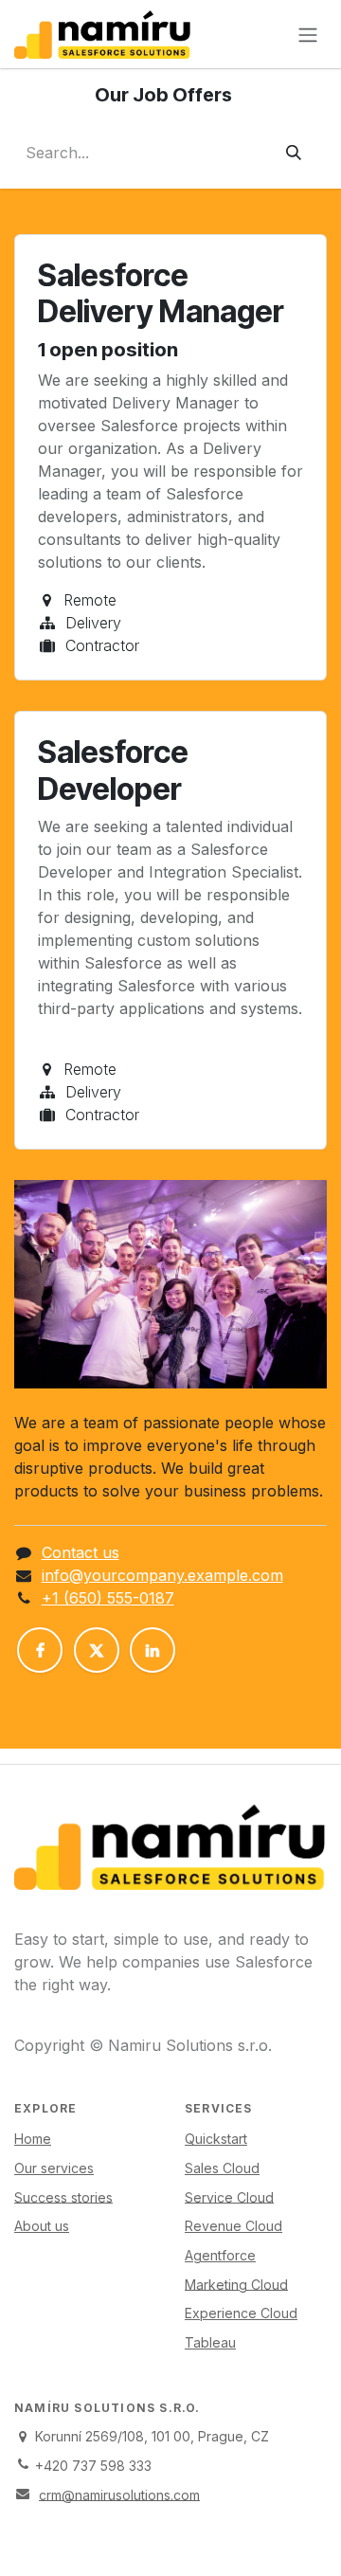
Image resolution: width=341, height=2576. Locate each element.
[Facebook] (40, 1650)
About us (42, 2226)
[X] (97, 1650)
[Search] (294, 153)
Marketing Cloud (236, 2284)
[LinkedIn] (153, 1650)
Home (33, 2139)
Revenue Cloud (233, 2226)
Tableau (210, 2342)
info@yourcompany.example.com (162, 1575)
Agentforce (220, 2255)
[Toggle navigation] (308, 34)
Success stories (63, 2196)
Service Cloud (229, 2196)
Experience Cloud (241, 2313)
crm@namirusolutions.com (119, 2494)
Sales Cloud (222, 2168)
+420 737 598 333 (93, 2466)
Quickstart (216, 2139)
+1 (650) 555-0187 (108, 1598)
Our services (54, 2168)
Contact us (81, 1552)
